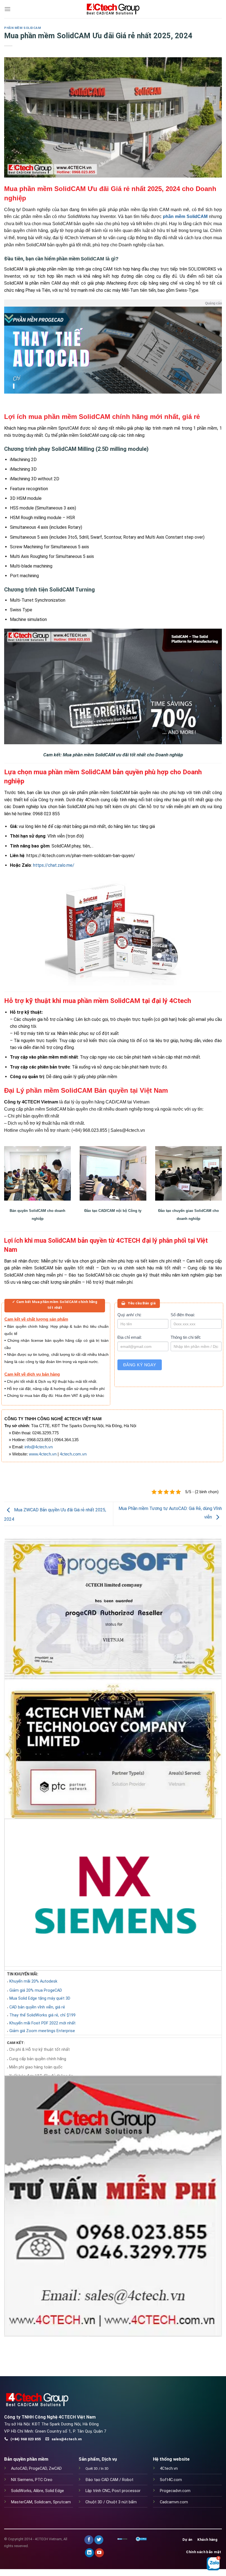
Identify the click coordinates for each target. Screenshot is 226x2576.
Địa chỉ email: (130, 1337)
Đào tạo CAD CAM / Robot (109, 2480)
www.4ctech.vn (43, 1454)
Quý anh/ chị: (129, 1315)
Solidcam (43, 2502)
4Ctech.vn (169, 2469)
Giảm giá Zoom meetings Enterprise (42, 2031)
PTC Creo (44, 2480)
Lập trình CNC (98, 2491)
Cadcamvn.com (174, 2502)
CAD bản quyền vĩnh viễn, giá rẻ (37, 2007)
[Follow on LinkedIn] (89, 2553)
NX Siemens (22, 2480)
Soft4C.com (171, 2480)
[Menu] (7, 9)
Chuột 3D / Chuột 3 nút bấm (111, 2502)
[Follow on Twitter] (99, 2540)
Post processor (126, 2491)
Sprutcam (62, 2502)
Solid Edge (55, 2491)
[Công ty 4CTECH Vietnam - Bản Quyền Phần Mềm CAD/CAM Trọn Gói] (113, 9)
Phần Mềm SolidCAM (23, 28)
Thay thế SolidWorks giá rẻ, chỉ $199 (42, 2015)
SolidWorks (21, 2491)
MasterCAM (22, 2502)
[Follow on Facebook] (89, 2540)
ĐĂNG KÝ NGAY (140, 1365)
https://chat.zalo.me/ (54, 865)
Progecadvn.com (175, 2491)
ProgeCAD (38, 2469)
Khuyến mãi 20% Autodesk (33, 1981)
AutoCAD (19, 2469)
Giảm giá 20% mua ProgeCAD (36, 1991)
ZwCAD (55, 2469)
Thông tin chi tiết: (186, 1337)
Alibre (38, 2491)
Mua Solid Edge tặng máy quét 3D (40, 1999)
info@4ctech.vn (39, 1447)
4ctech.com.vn (73, 1454)
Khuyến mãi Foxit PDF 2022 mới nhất (42, 2023)
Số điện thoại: (183, 1315)
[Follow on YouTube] (99, 2553)
